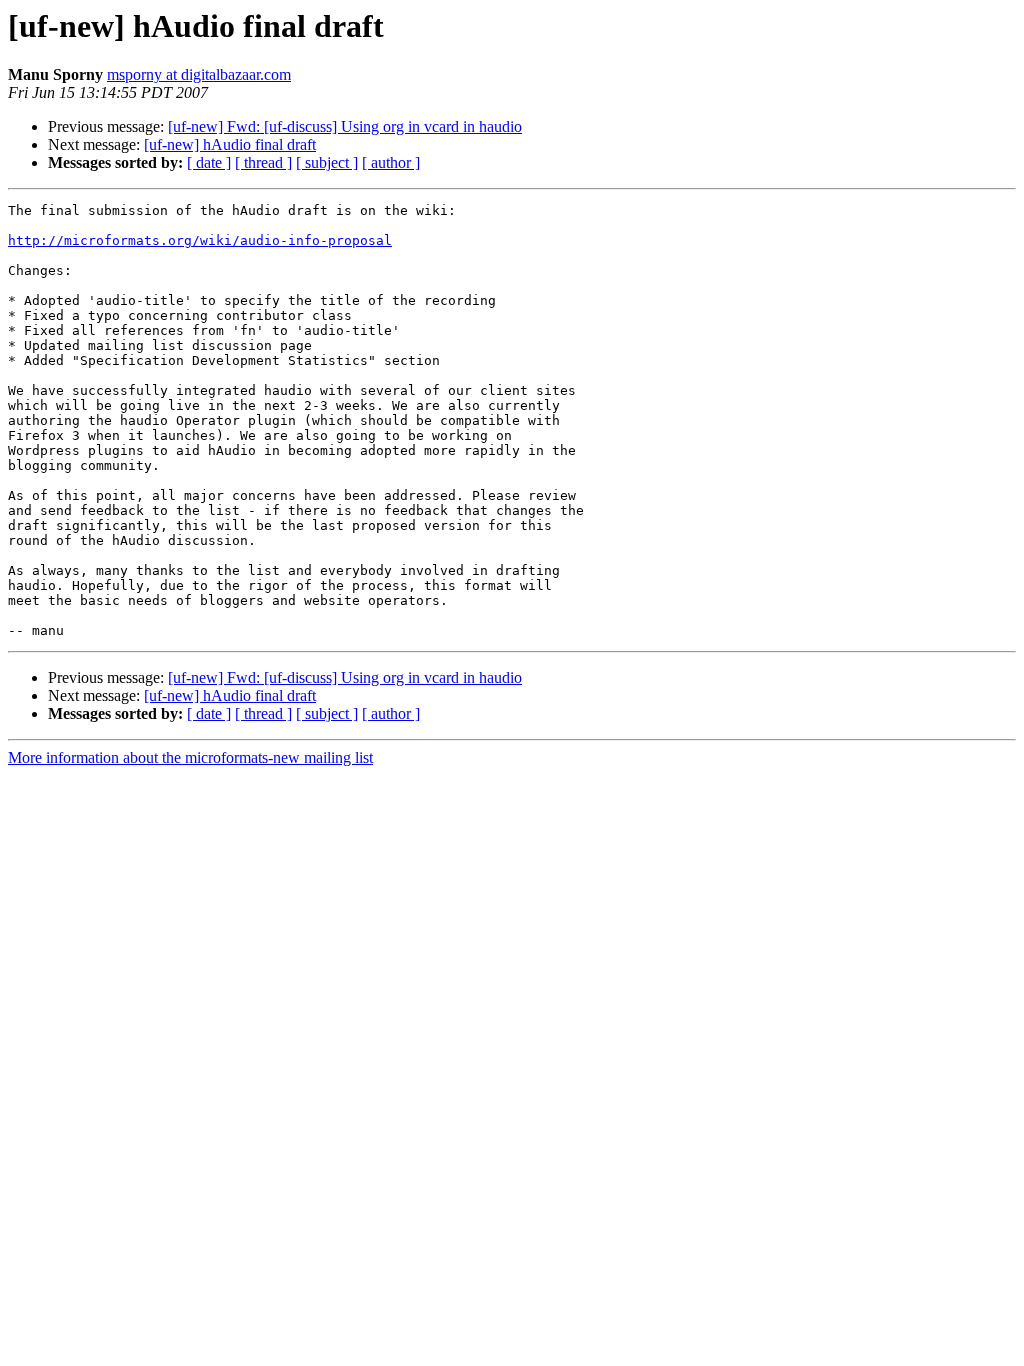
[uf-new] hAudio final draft (230, 144)
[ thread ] (263, 162)
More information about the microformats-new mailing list (190, 757)
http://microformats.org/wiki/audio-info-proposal (200, 240)
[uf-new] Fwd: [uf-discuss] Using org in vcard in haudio (345, 126)
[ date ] (209, 162)
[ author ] (391, 162)
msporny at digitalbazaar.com (199, 74)
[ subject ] (327, 162)
